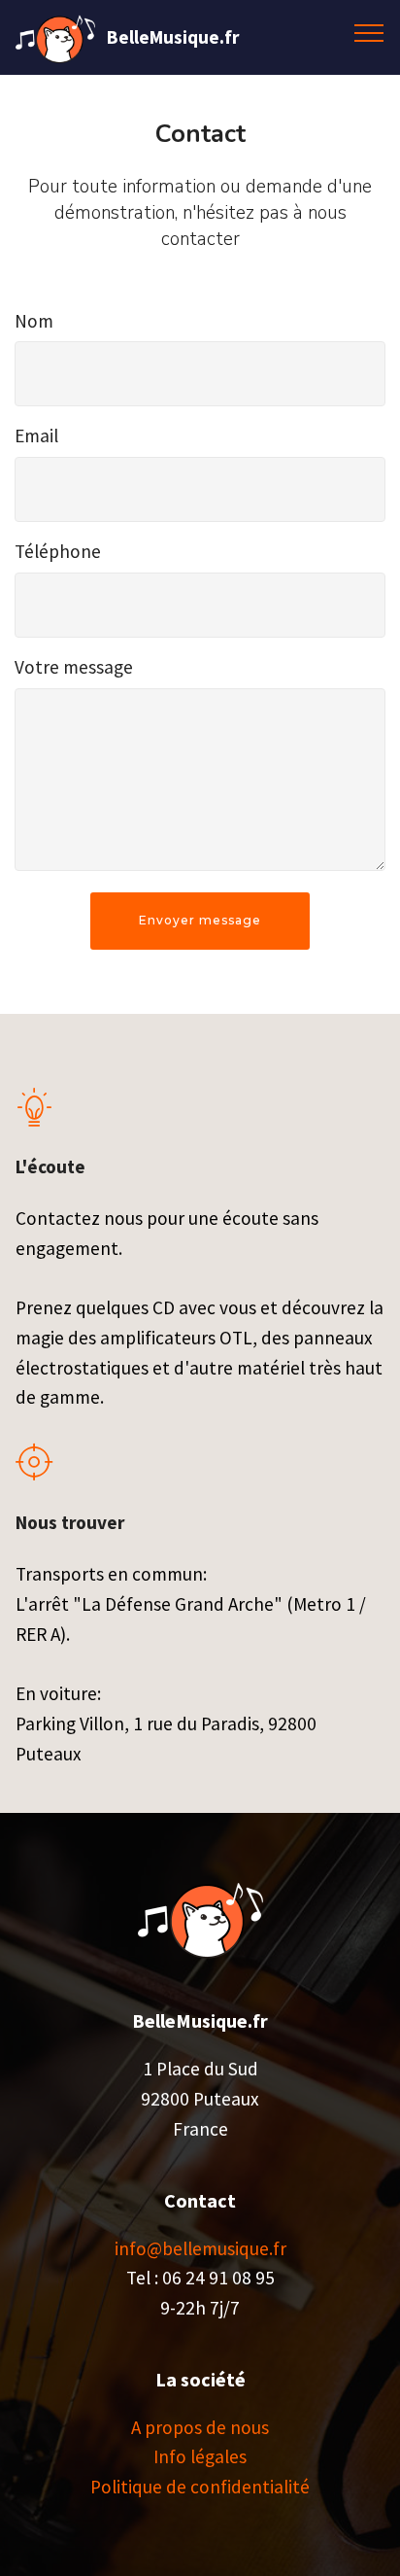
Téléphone (58, 551)
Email (36, 435)
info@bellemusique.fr (200, 2248)
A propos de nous (200, 2427)
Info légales (200, 2456)
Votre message (74, 667)
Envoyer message (200, 920)
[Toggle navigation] (369, 32)
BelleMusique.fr (173, 37)
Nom (34, 321)
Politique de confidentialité (200, 2487)
